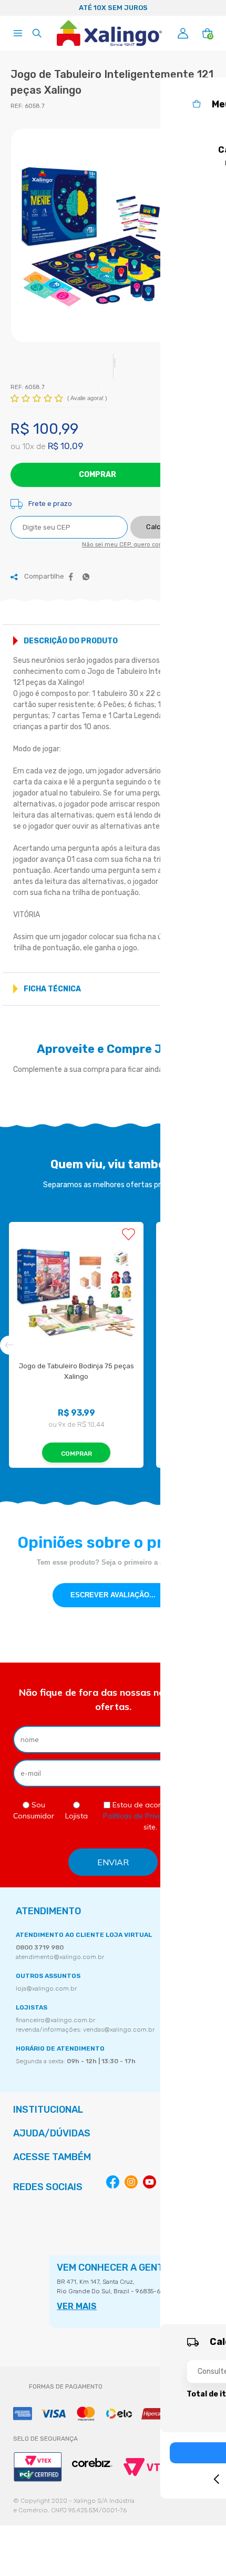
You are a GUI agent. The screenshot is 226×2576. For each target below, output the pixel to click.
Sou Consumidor (34, 1810)
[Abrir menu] (18, 33)
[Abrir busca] (37, 33)
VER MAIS (77, 2306)
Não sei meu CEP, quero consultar (130, 545)
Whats (86, 577)
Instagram (131, 2182)
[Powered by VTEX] (148, 2467)
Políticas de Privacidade (145, 1816)
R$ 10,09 (65, 446)
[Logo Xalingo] (109, 33)
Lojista (76, 1816)
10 (28, 446)
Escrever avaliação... (113, 1595)
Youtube (150, 2182)
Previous (13, 8)
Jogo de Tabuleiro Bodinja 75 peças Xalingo (77, 1371)
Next (213, 8)
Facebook (71, 577)
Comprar (97, 475)
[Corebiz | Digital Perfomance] (92, 2463)
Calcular (160, 527)
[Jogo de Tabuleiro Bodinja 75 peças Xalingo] (76, 1292)
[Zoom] (113, 237)
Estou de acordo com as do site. (150, 1816)
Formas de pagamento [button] (66, 2386)
